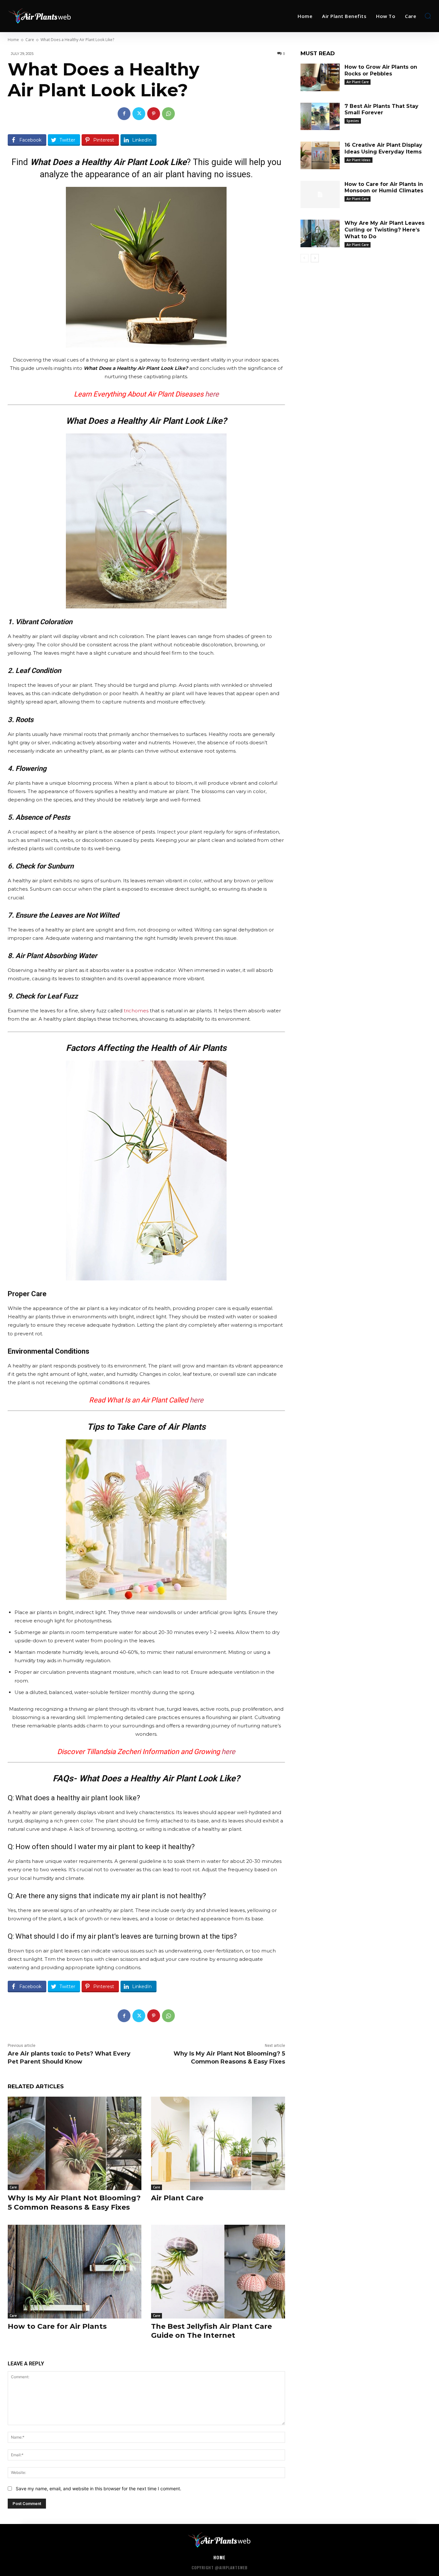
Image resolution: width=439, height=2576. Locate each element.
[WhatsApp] (168, 114)
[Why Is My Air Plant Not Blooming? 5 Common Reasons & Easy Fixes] (75, 2143)
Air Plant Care (177, 2198)
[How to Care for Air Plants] (75, 2271)
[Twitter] (139, 114)
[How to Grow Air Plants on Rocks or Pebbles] (320, 77)
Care (30, 40)
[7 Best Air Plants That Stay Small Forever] (320, 117)
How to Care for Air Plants (57, 2326)
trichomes (136, 1011)
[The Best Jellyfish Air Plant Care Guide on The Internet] (218, 2271)
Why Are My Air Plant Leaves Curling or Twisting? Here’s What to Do (385, 230)
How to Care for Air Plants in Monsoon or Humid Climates (384, 188)
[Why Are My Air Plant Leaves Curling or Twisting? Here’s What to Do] (320, 233)
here (212, 394)
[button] (428, 16)
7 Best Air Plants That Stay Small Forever (381, 109)
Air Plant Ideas (358, 160)
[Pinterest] (154, 114)
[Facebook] (124, 114)
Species (353, 121)
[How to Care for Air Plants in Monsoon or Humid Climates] (320, 195)
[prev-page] (305, 258)
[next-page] (315, 258)
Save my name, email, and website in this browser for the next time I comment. (99, 2489)
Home (13, 40)
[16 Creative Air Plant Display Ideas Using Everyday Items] (320, 155)
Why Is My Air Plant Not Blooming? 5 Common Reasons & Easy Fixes (74, 2203)
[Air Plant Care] (218, 2143)
